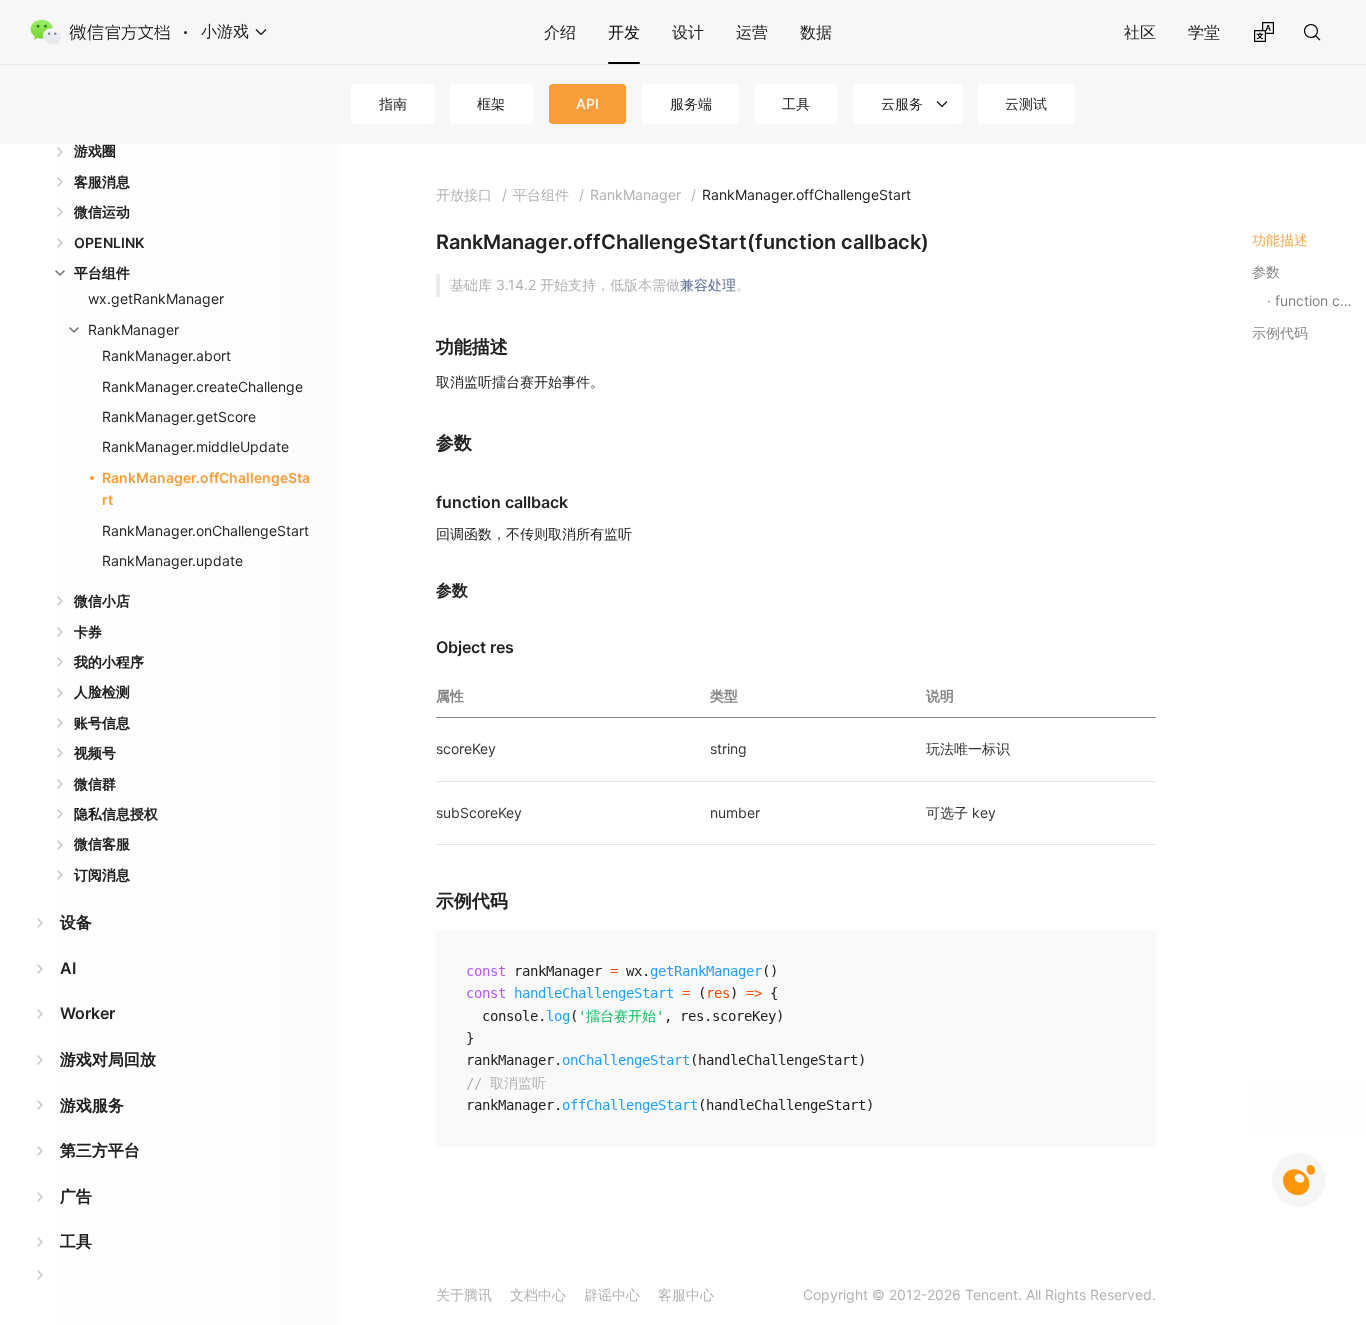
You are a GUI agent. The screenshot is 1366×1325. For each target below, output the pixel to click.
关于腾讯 (464, 1294)
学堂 (1204, 32)
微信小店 (102, 600)
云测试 (1026, 103)
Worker (87, 1013)
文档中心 (538, 1294)
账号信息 (102, 722)
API (587, 103)
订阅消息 (102, 874)
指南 (393, 103)
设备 (76, 922)
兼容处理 (708, 284)
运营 (752, 32)
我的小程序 (109, 661)
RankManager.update (172, 560)
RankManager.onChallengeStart (205, 530)
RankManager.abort (166, 355)
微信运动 (102, 211)
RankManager (133, 329)
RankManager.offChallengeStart (206, 488)
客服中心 (686, 1294)
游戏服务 (92, 1105)
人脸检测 (102, 691)
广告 (76, 1196)
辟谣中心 (612, 1294)
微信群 (95, 783)
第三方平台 (100, 1150)
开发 (624, 32)
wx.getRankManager (156, 298)
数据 (816, 32)
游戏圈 (95, 150)
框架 (491, 103)
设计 (688, 32)
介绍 (560, 32)
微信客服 (102, 843)
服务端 (691, 103)
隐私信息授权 (116, 813)
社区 (1140, 32)
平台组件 (102, 272)
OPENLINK (109, 242)
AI (68, 968)
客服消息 (102, 181)
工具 (796, 103)
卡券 (88, 631)
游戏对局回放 (108, 1059)
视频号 (95, 752)
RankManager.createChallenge (202, 386)
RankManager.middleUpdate (195, 446)
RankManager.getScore (179, 416)
